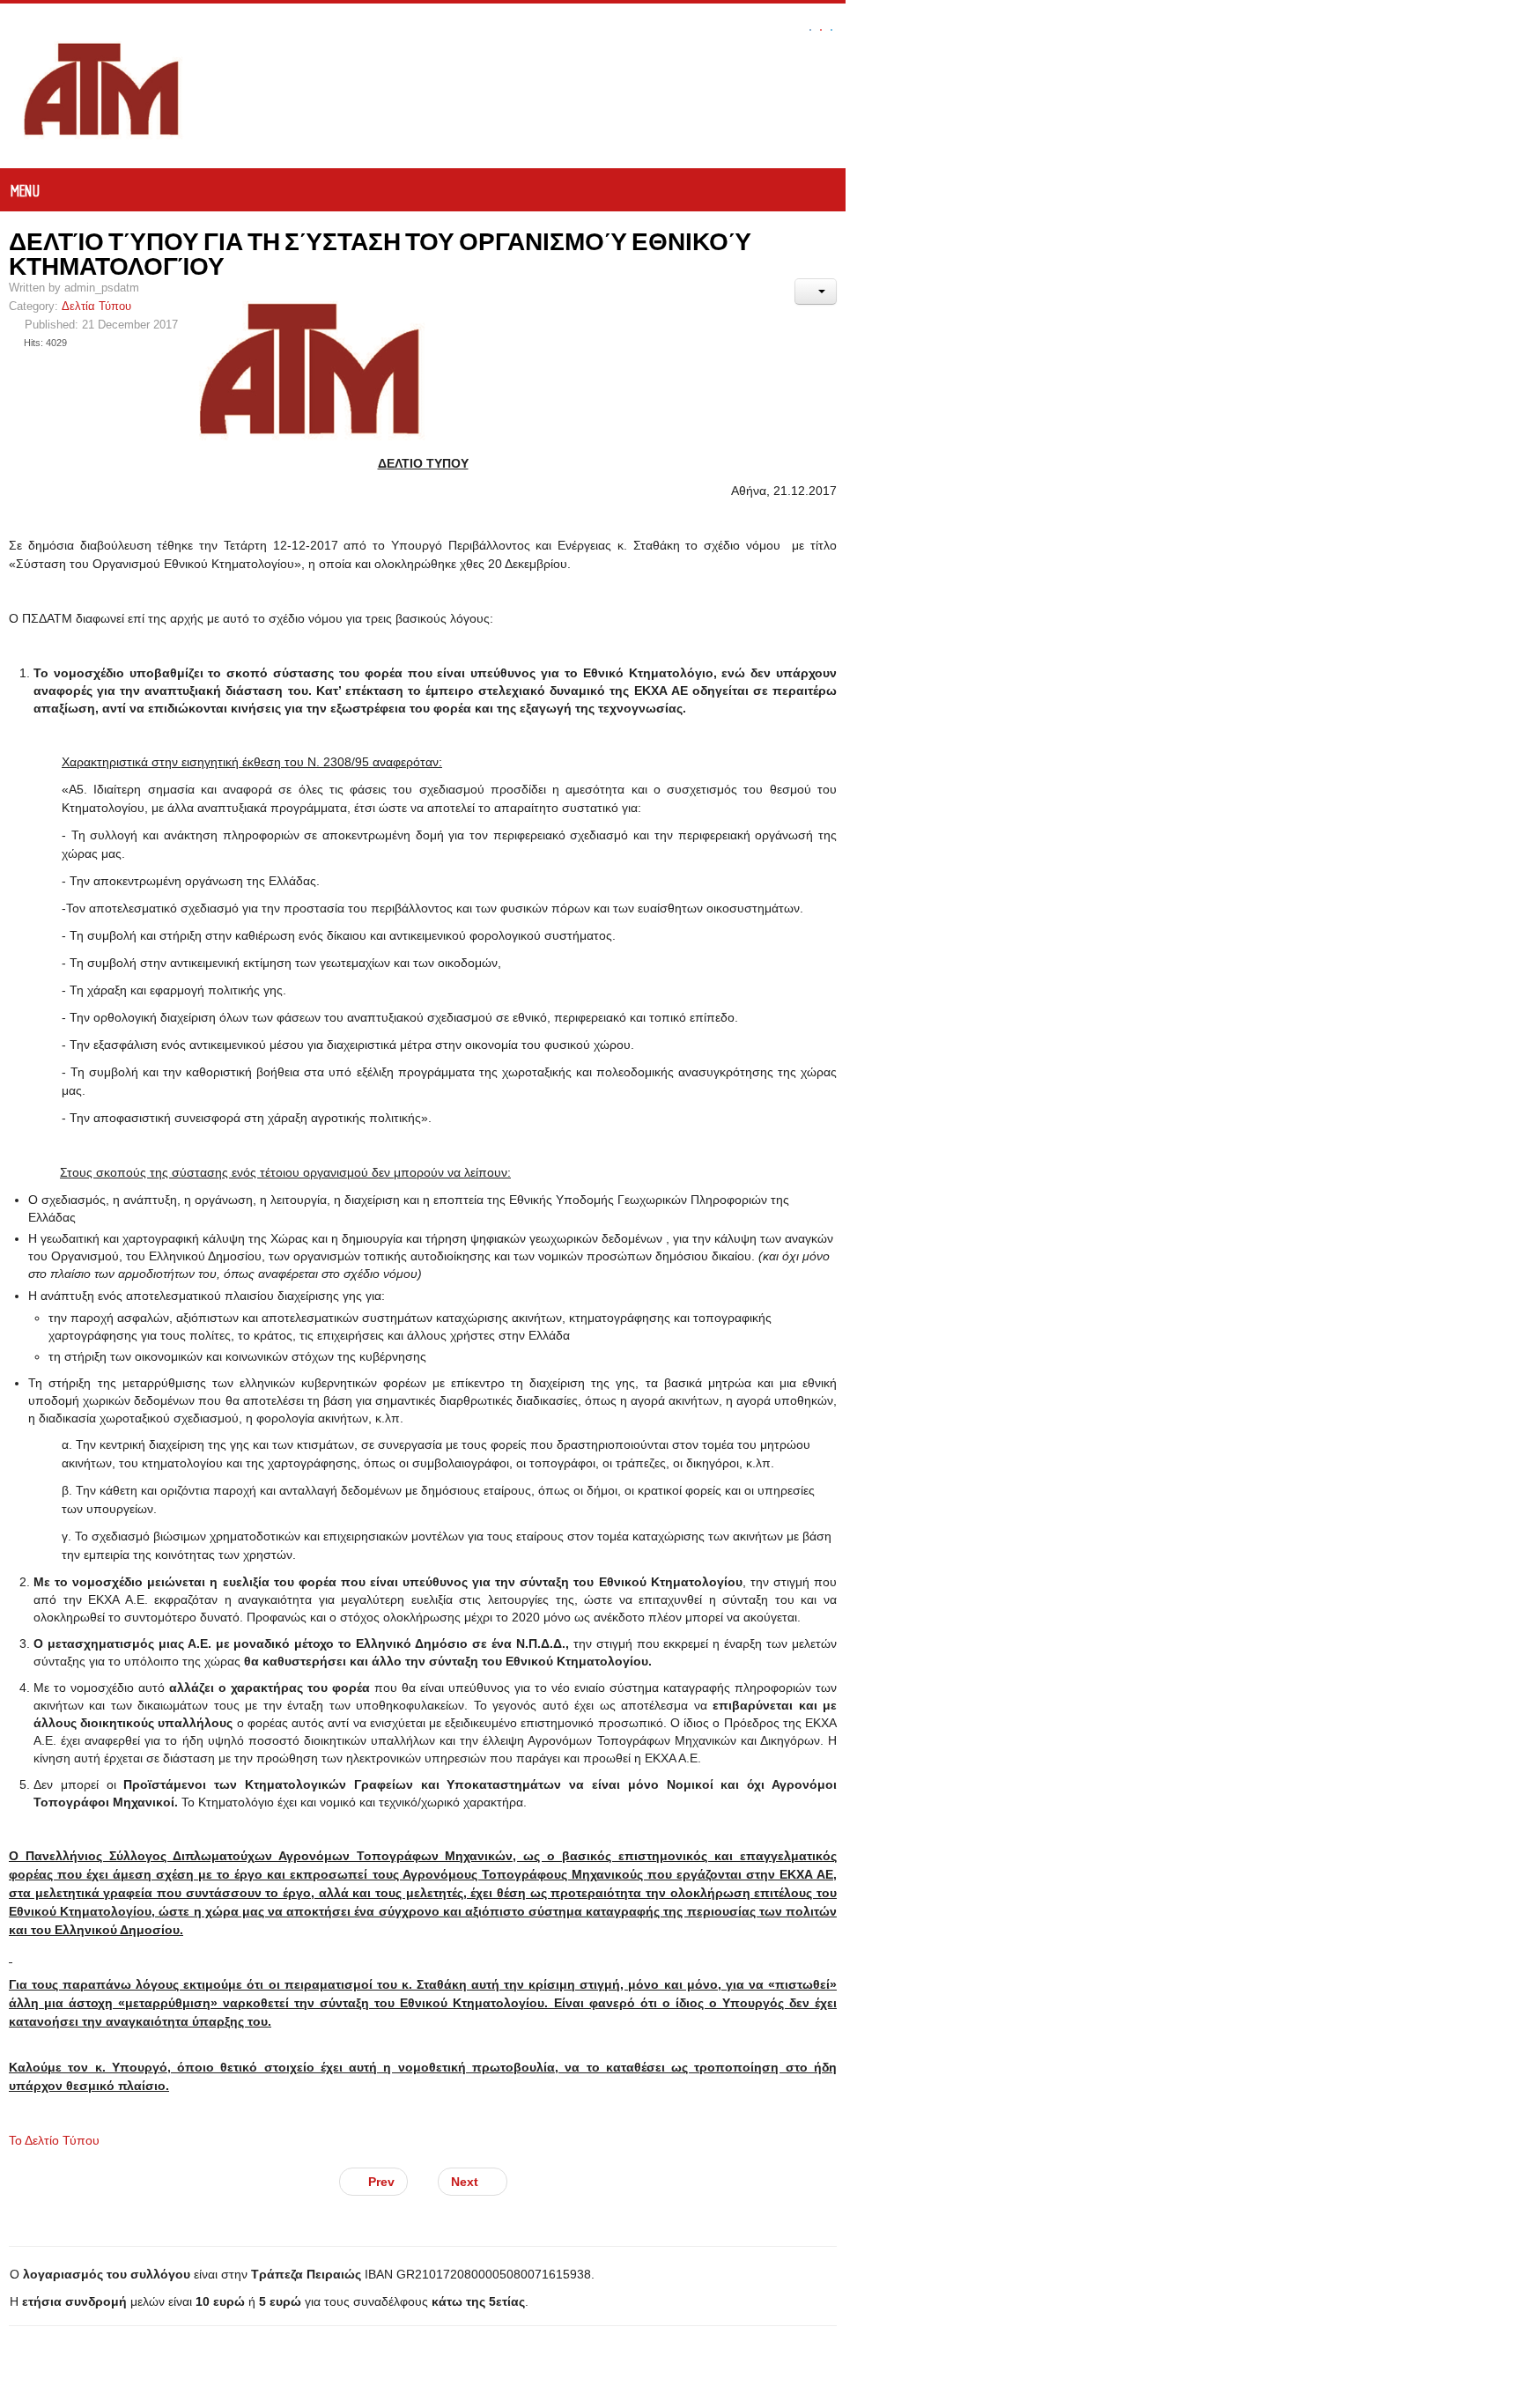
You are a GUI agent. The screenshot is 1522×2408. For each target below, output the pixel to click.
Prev (718, 1796)
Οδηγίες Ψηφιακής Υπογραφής (111, 2396)
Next (805, 1796)
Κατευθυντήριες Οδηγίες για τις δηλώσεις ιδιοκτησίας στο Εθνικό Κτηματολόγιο (271, 2039)
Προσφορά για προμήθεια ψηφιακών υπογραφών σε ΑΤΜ (201, 2302)
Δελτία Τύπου (96, 282)
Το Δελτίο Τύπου (54, 1754)
